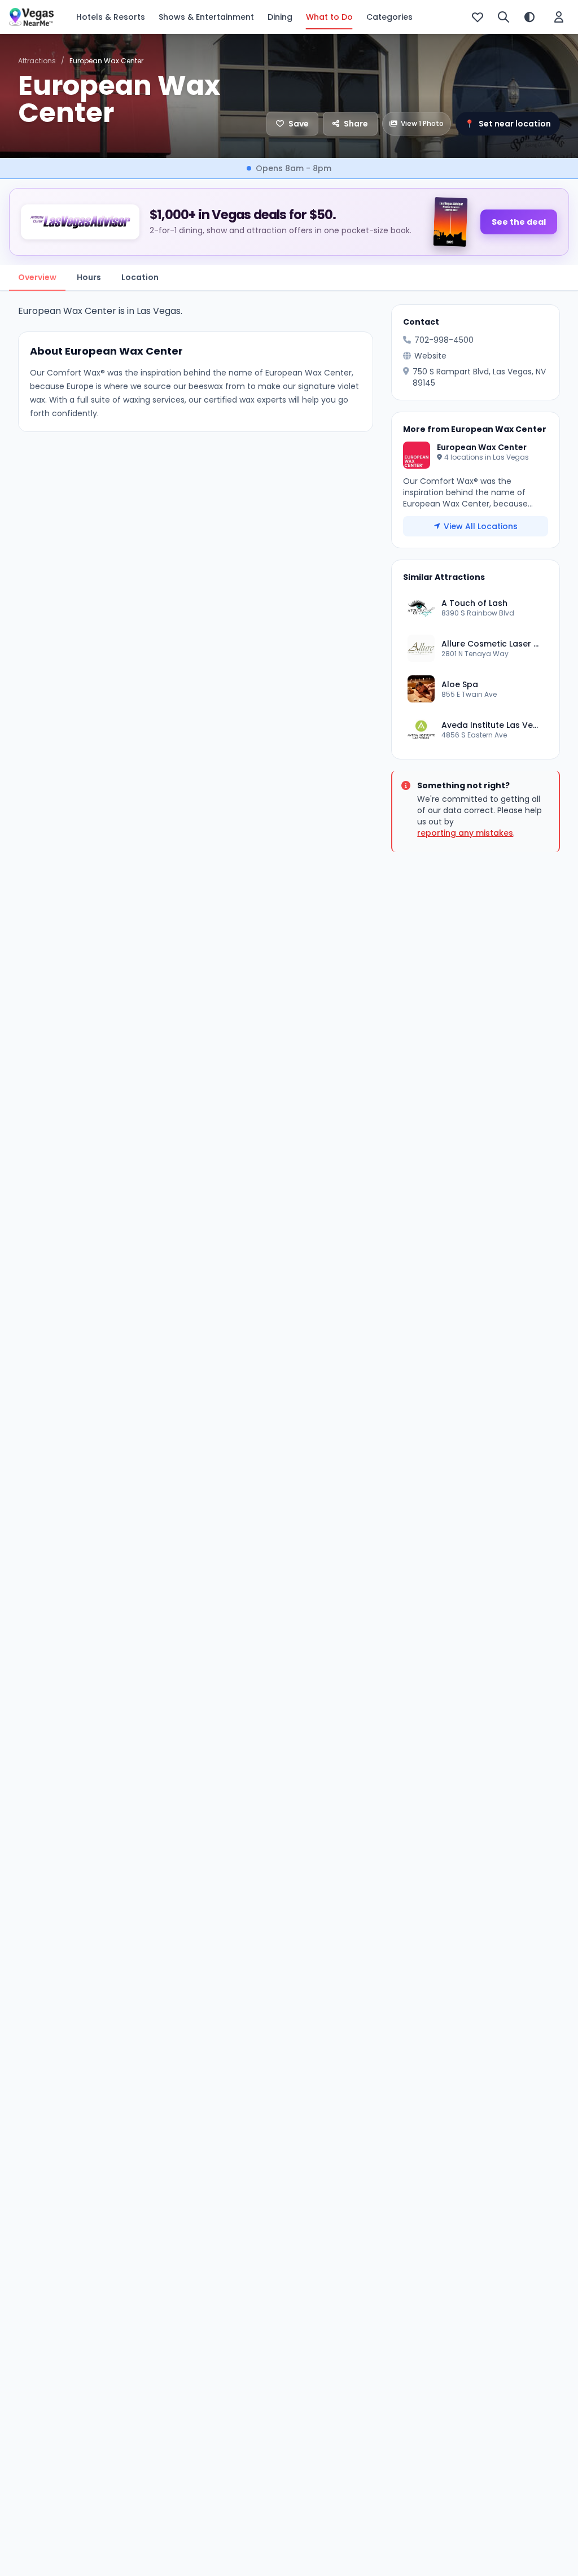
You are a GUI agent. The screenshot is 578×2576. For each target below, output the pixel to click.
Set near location (508, 124)
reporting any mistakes (465, 833)
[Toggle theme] (529, 17)
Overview (37, 277)
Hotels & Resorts (111, 17)
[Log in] (559, 17)
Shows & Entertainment (206, 17)
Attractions (37, 61)
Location (140, 277)
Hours (89, 277)
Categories (389, 17)
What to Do (329, 17)
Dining (280, 17)
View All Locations (481, 526)
